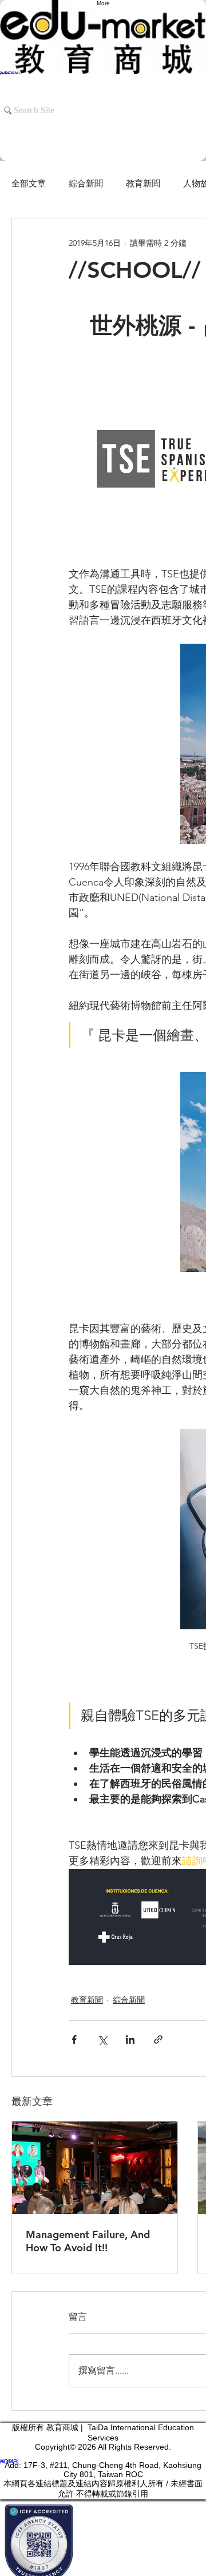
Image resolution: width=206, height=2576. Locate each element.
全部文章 (29, 183)
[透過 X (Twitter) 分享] (102, 2039)
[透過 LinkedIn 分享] (130, 2039)
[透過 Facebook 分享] (74, 2039)
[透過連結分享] (158, 2039)
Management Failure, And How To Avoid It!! (88, 2241)
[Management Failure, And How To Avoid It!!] (95, 2168)
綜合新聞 (86, 183)
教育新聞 (143, 183)
